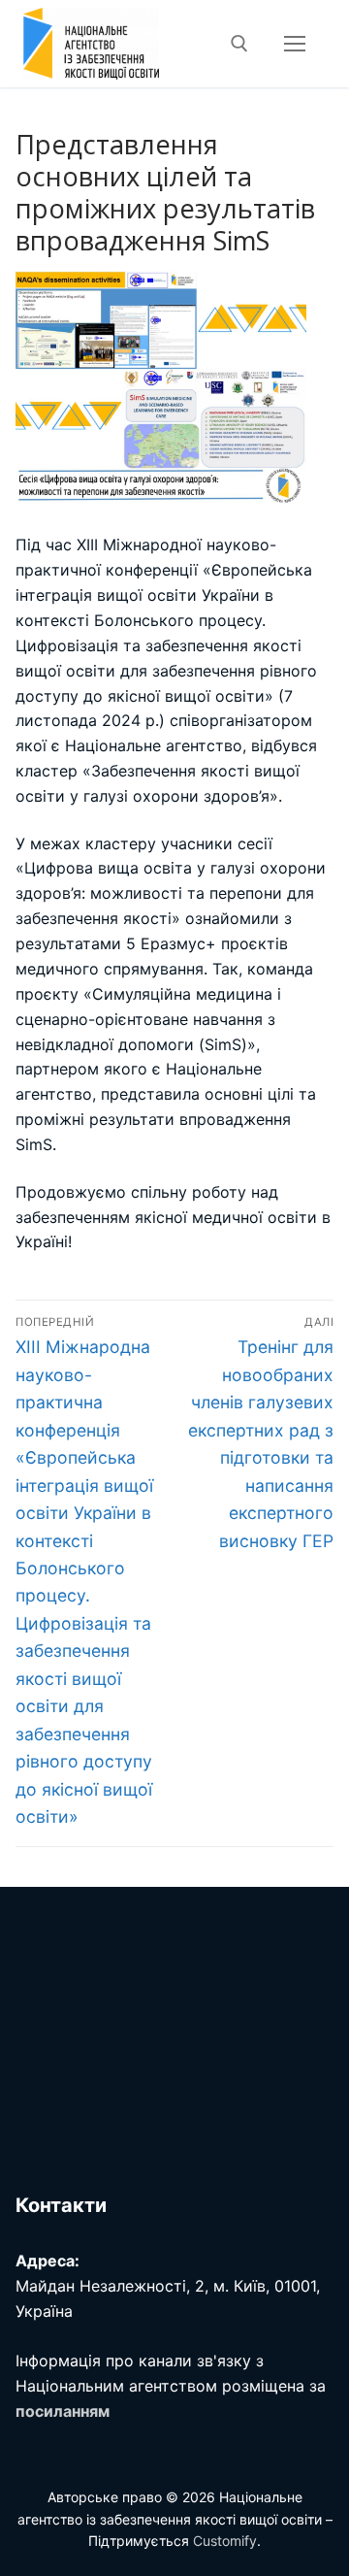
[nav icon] (295, 44)
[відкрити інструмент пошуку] (239, 44)
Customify (225, 2541)
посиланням (63, 2411)
